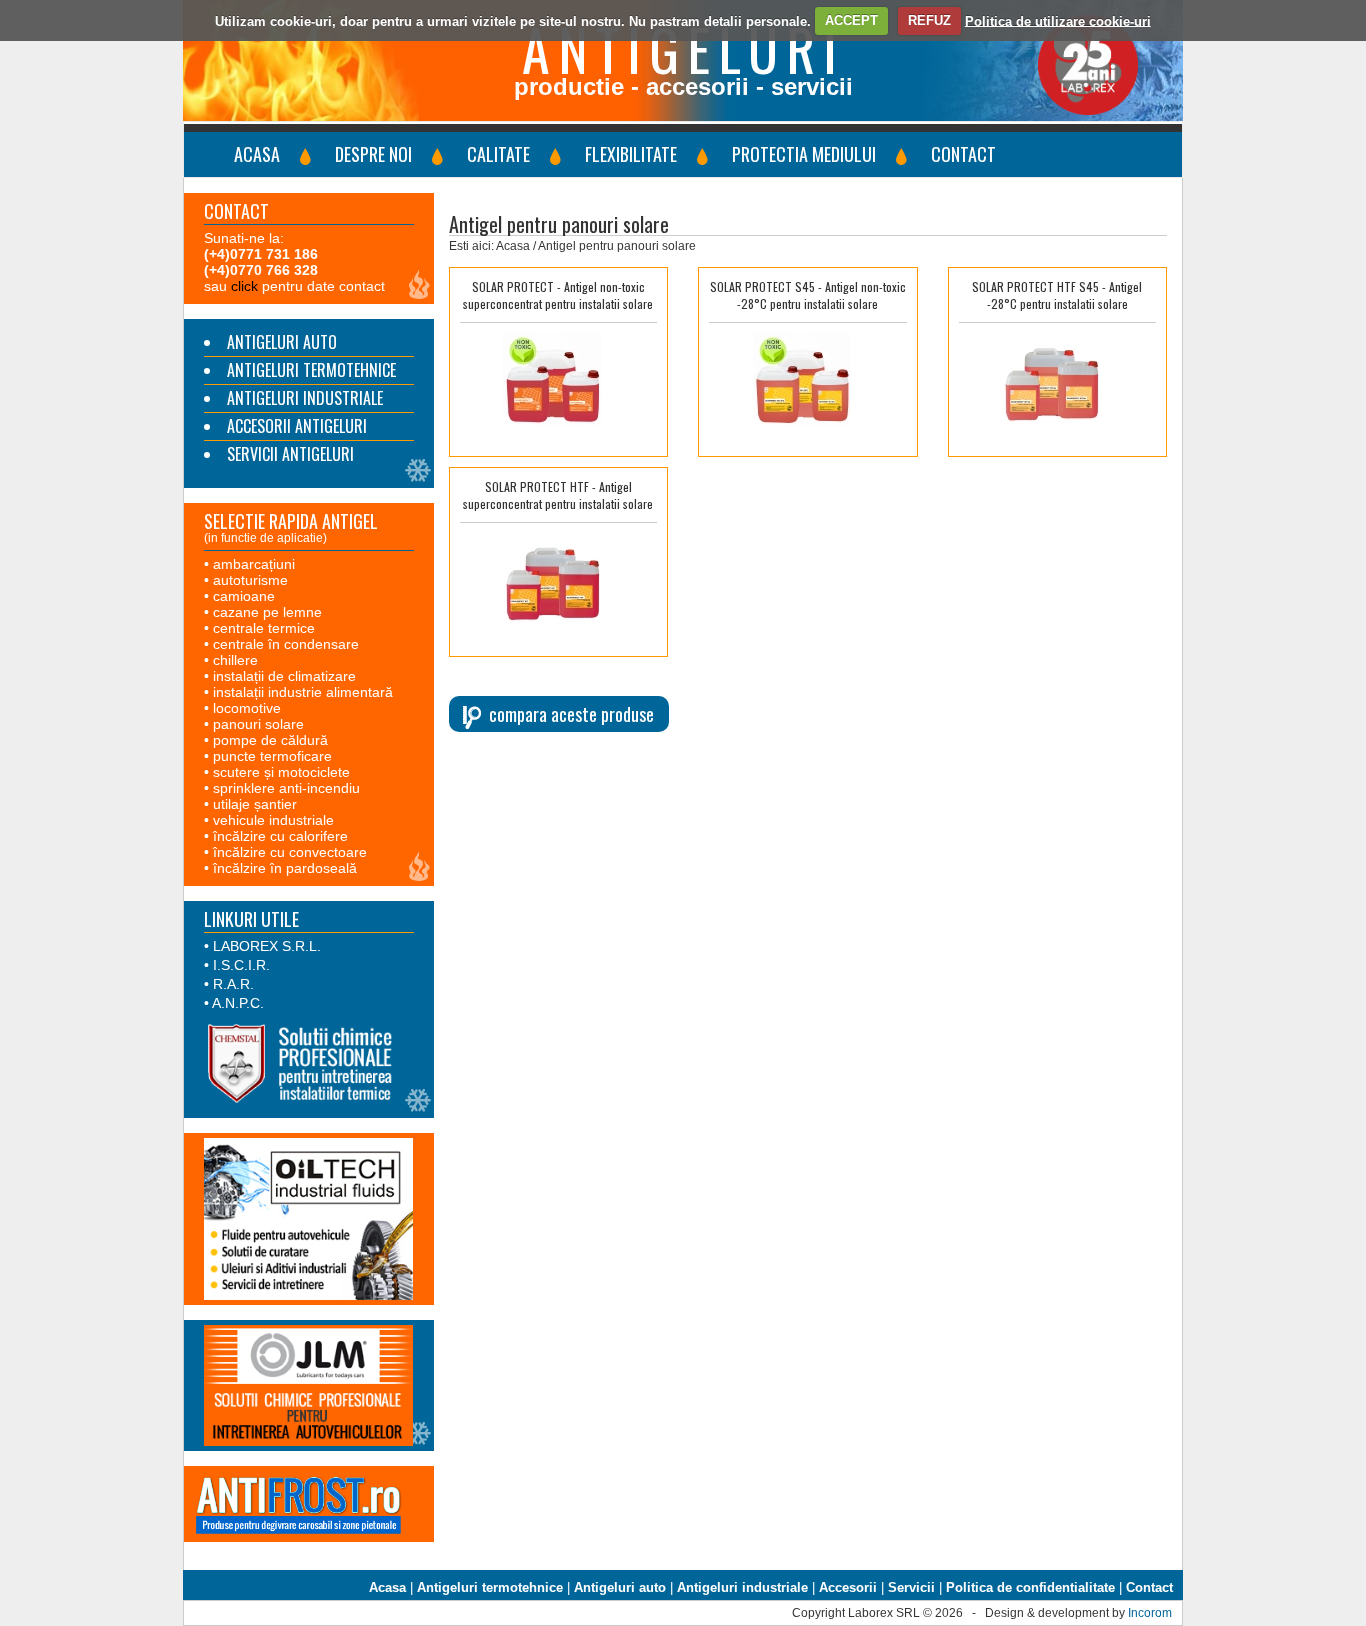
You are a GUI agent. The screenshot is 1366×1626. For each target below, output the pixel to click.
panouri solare (258, 724)
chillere (235, 660)
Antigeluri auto (620, 1587)
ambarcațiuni (254, 564)
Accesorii (848, 1587)
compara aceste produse (571, 714)
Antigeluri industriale (742, 1587)
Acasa (387, 1587)
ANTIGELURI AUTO (282, 342)
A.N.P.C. (238, 1003)
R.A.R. (233, 984)
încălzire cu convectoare (290, 852)
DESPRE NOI (373, 154)
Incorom (1150, 1613)
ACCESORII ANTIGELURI (297, 426)
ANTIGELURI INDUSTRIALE (305, 398)
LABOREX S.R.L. (267, 946)
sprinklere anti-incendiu (286, 788)
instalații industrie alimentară (303, 692)
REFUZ (929, 20)
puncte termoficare (272, 756)
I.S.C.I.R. (241, 965)
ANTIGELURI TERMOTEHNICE (311, 370)
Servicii (911, 1587)
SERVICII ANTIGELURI (290, 454)
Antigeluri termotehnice (490, 1587)
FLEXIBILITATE (631, 154)
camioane (244, 596)
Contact (1149, 1587)
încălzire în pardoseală (285, 868)
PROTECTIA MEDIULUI (804, 154)
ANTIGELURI (683, 48)
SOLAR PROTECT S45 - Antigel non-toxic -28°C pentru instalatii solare (808, 295)
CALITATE (498, 154)
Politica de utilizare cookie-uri (1058, 20)
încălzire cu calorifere (280, 836)
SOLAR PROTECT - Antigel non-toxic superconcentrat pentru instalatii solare (558, 295)
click (244, 286)
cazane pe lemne (267, 612)
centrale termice (264, 628)
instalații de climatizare (284, 676)
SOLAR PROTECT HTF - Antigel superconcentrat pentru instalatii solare (558, 495)
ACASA (257, 154)
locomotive (247, 708)
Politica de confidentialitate (1030, 1587)
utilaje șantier (255, 804)
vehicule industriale (273, 820)
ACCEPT (851, 20)
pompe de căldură (270, 740)
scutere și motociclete (281, 772)
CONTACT (963, 154)
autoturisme (250, 580)
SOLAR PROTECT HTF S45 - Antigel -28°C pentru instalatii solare (1057, 295)
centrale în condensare (286, 644)
